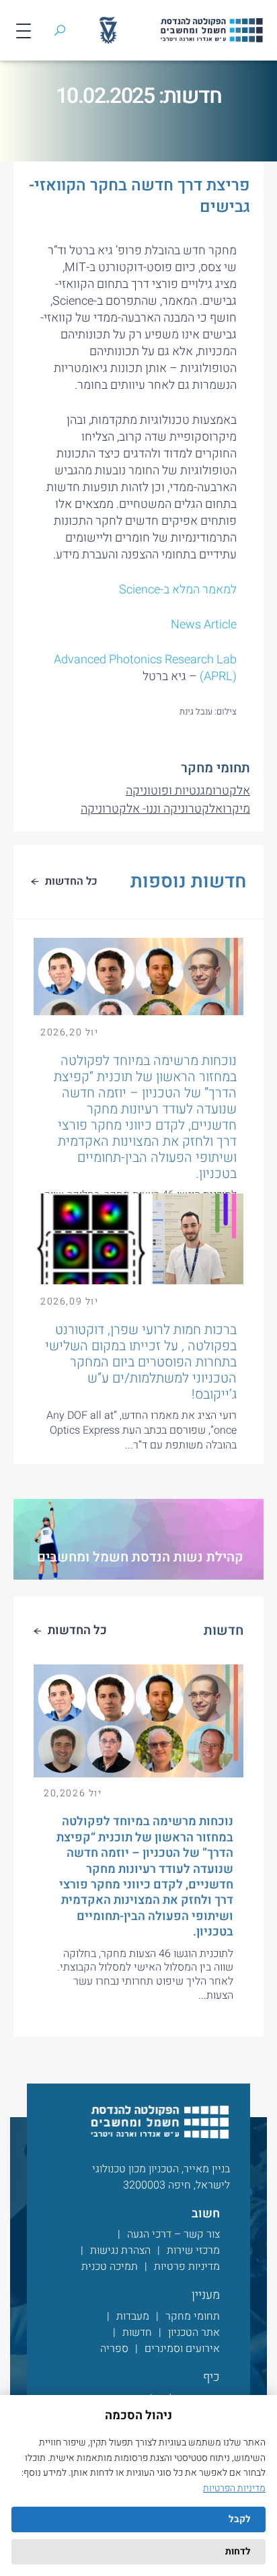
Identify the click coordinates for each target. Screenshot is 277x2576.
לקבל (240, 2519)
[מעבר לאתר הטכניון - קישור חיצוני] (108, 30)
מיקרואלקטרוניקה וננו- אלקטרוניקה (165, 809)
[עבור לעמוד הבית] (159, 2122)
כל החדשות (77, 1630)
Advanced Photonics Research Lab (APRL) (145, 668)
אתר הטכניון (194, 2332)
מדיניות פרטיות (187, 2267)
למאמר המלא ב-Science (178, 590)
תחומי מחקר (193, 2316)
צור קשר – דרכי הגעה (173, 2234)
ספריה (114, 2349)
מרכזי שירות (193, 2250)
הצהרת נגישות (120, 2250)
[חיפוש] (60, 30)
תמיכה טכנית (110, 2267)
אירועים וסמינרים (182, 2349)
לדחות (238, 2551)
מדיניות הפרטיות (234, 2488)
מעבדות (133, 2316)
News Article (204, 625)
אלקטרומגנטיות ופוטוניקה (188, 791)
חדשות (137, 2332)
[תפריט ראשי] (24, 30)
